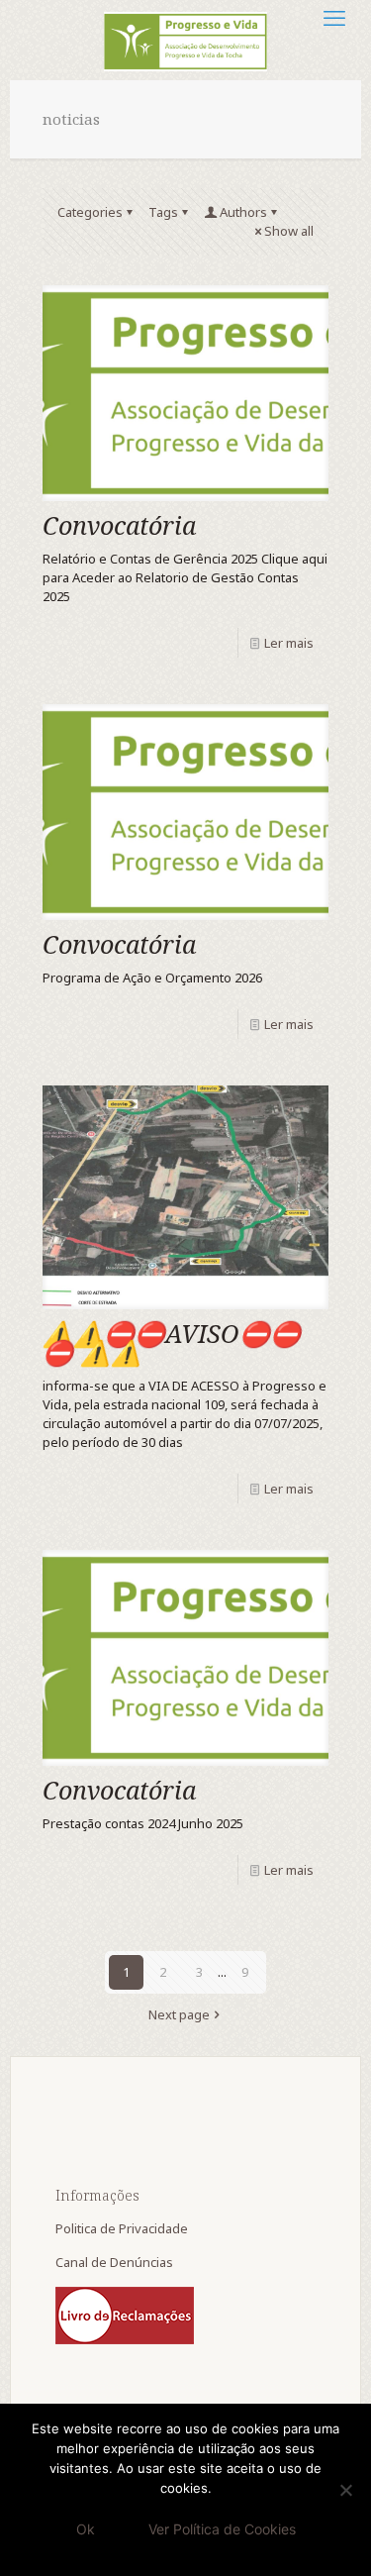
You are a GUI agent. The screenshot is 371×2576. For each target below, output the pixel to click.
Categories (90, 212)
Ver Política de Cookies (222, 2529)
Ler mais (289, 643)
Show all (289, 231)
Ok (86, 2529)
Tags (163, 212)
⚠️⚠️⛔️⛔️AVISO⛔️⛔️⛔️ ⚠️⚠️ (172, 1342)
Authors (243, 212)
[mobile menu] (334, 17)
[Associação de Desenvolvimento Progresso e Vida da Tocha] (185, 40)
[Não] (346, 2490)
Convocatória (119, 525)
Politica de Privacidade (123, 2228)
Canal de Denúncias (116, 2262)
